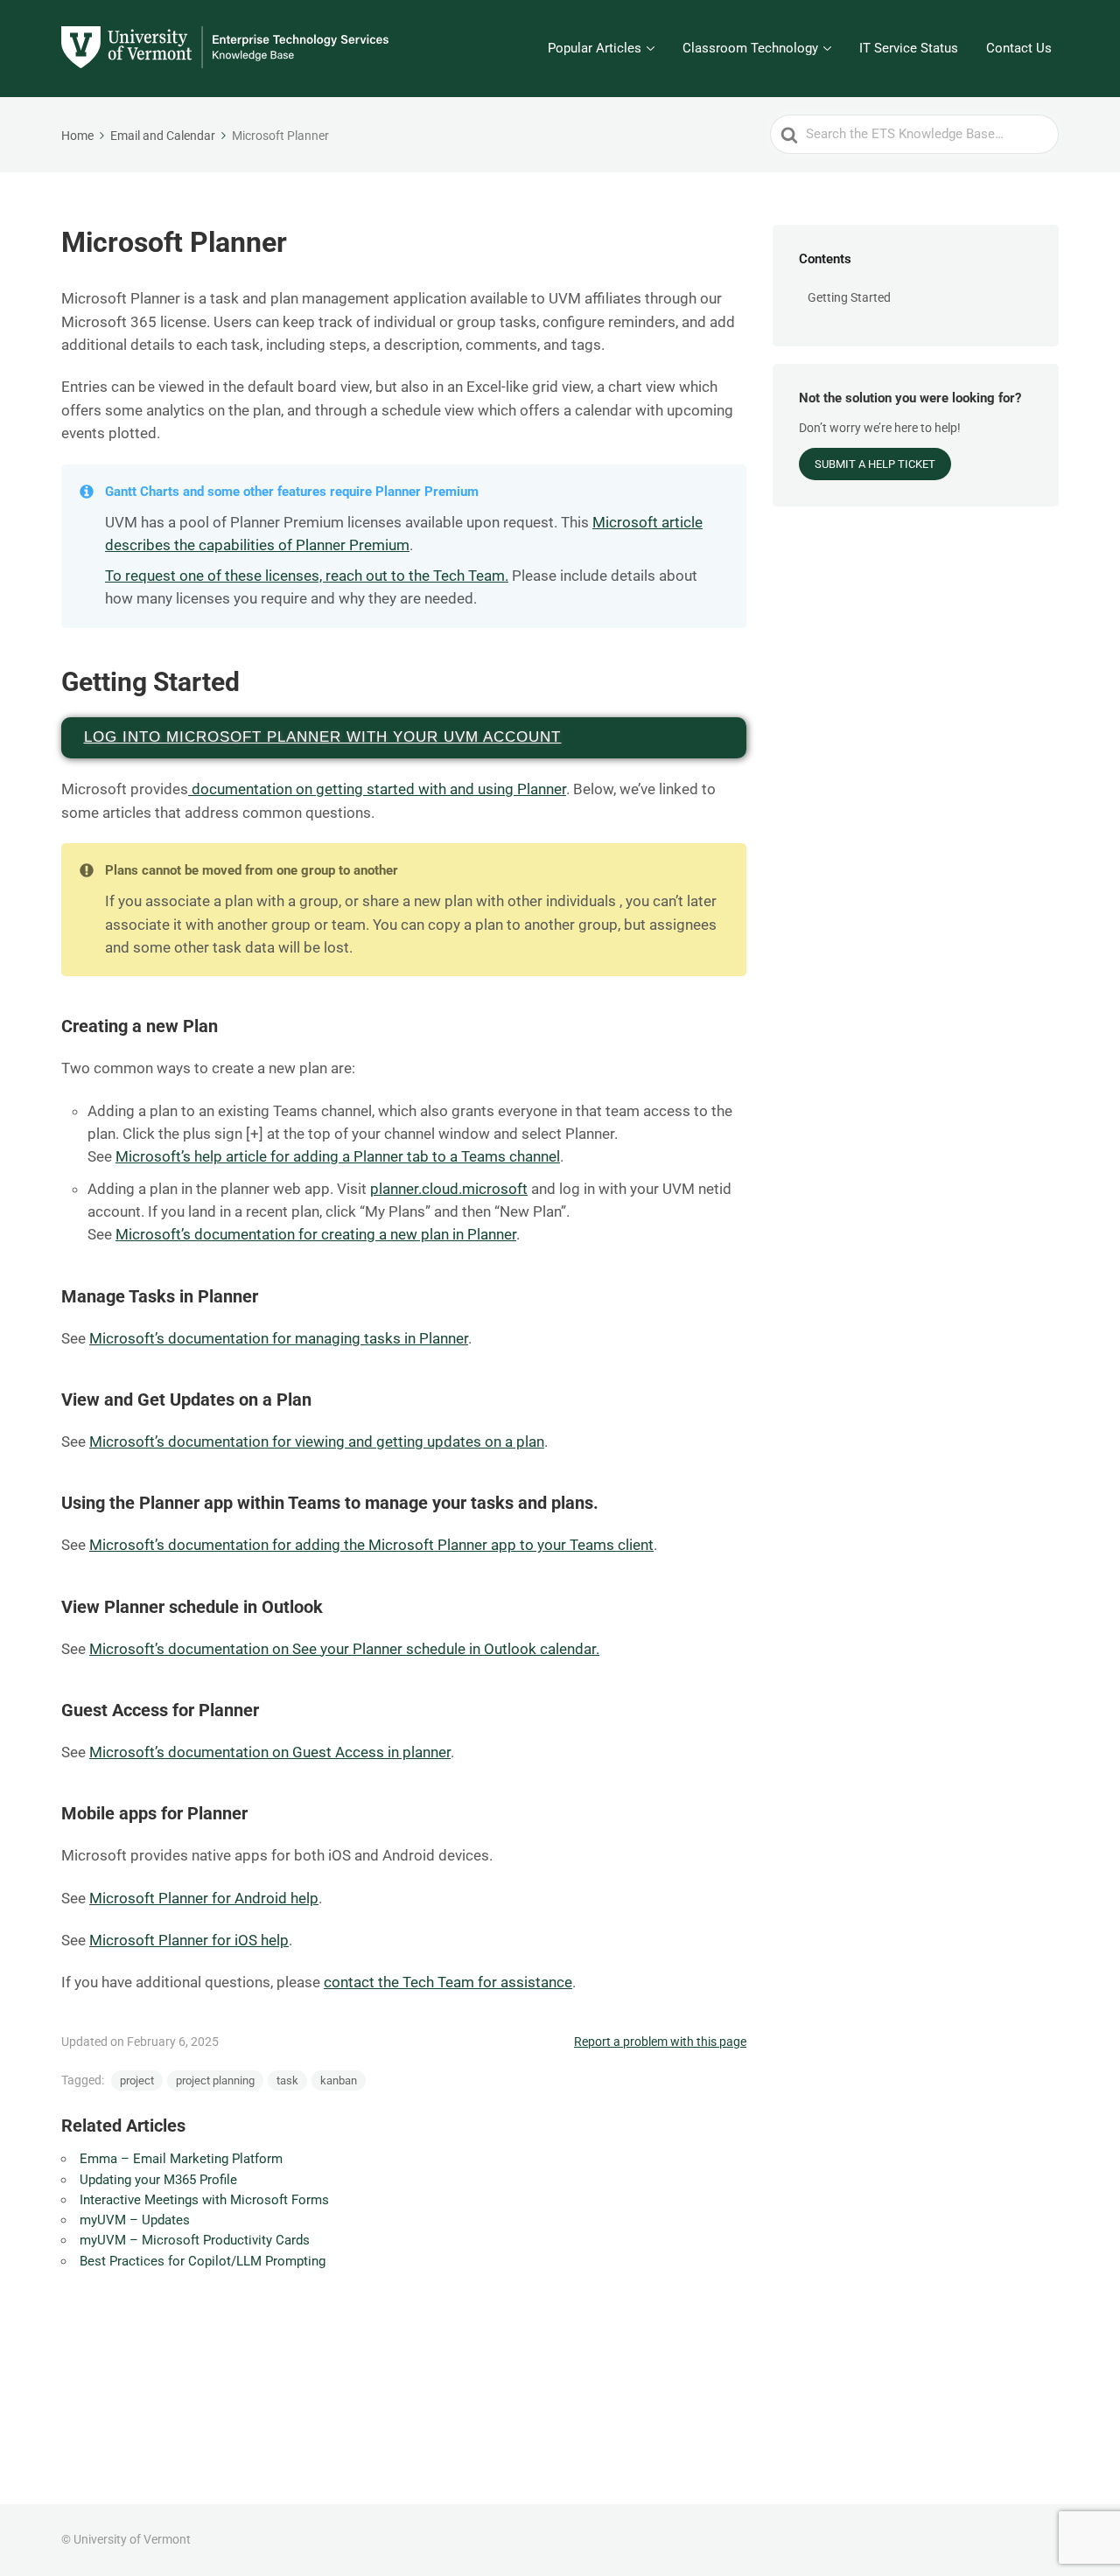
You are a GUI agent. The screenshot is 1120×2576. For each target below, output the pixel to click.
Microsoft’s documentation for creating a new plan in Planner (316, 1234)
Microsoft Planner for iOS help (189, 1940)
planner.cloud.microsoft (449, 1189)
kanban (339, 2080)
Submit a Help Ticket (875, 464)
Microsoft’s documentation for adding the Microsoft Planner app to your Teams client (371, 1545)
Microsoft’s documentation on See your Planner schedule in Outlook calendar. (344, 1649)
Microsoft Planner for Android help (204, 1898)
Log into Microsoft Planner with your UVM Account (323, 737)
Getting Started (849, 297)
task (287, 2080)
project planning (215, 2080)
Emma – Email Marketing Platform (181, 2159)
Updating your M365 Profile (158, 2180)
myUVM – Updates (135, 2220)
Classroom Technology (750, 48)
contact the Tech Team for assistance (448, 1982)
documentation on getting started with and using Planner (377, 789)
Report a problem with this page (660, 2042)
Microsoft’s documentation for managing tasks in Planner (279, 1338)
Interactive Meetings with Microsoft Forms (204, 2200)
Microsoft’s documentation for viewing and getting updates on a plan (317, 1442)
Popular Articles (595, 48)
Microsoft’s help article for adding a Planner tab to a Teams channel (338, 1156)
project (137, 2080)
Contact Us (1019, 48)
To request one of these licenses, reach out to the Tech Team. (307, 576)
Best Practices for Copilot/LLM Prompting (203, 2261)
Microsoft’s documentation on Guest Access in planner (270, 1752)
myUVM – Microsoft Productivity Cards (195, 2240)
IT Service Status (909, 48)
